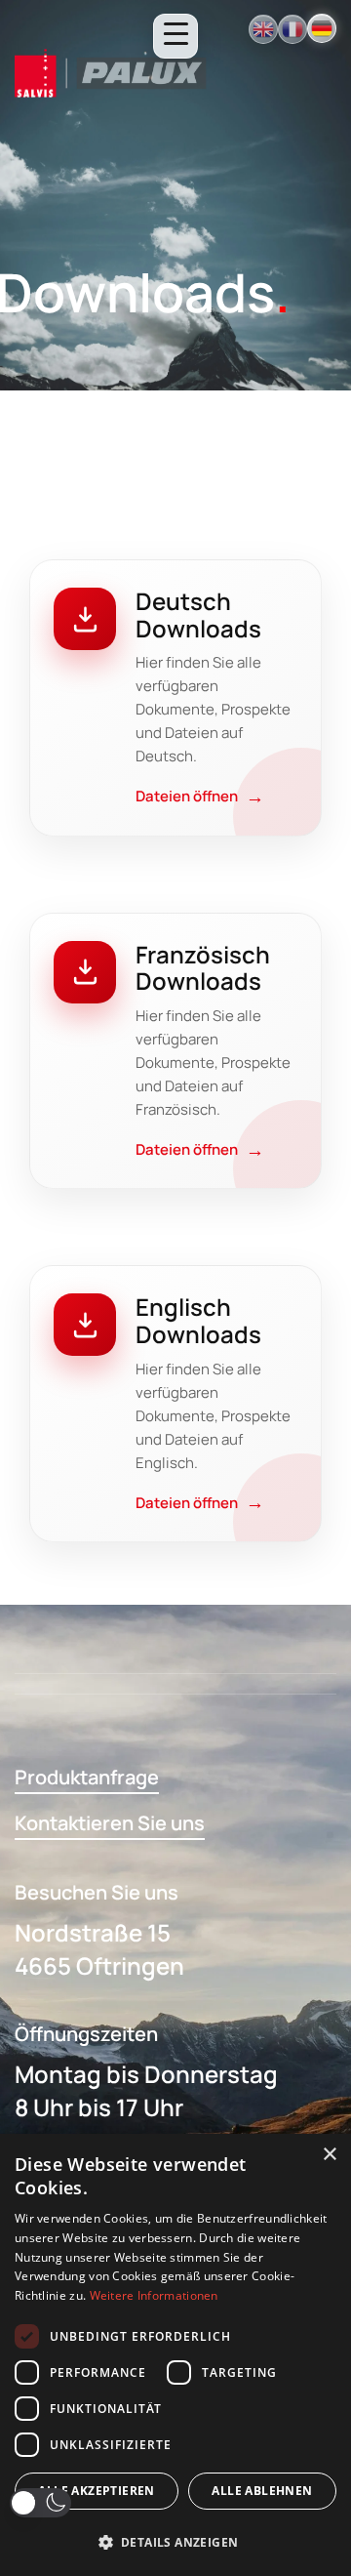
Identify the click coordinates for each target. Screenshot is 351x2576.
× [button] (329, 2155)
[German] (322, 28)
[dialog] (175, 2355)
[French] (292, 29)
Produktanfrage (87, 1777)
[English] (263, 29)
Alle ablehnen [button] (262, 2491)
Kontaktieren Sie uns (110, 1823)
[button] (40, 2503)
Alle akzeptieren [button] (96, 2491)
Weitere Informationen (154, 2295)
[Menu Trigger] (175, 36)
